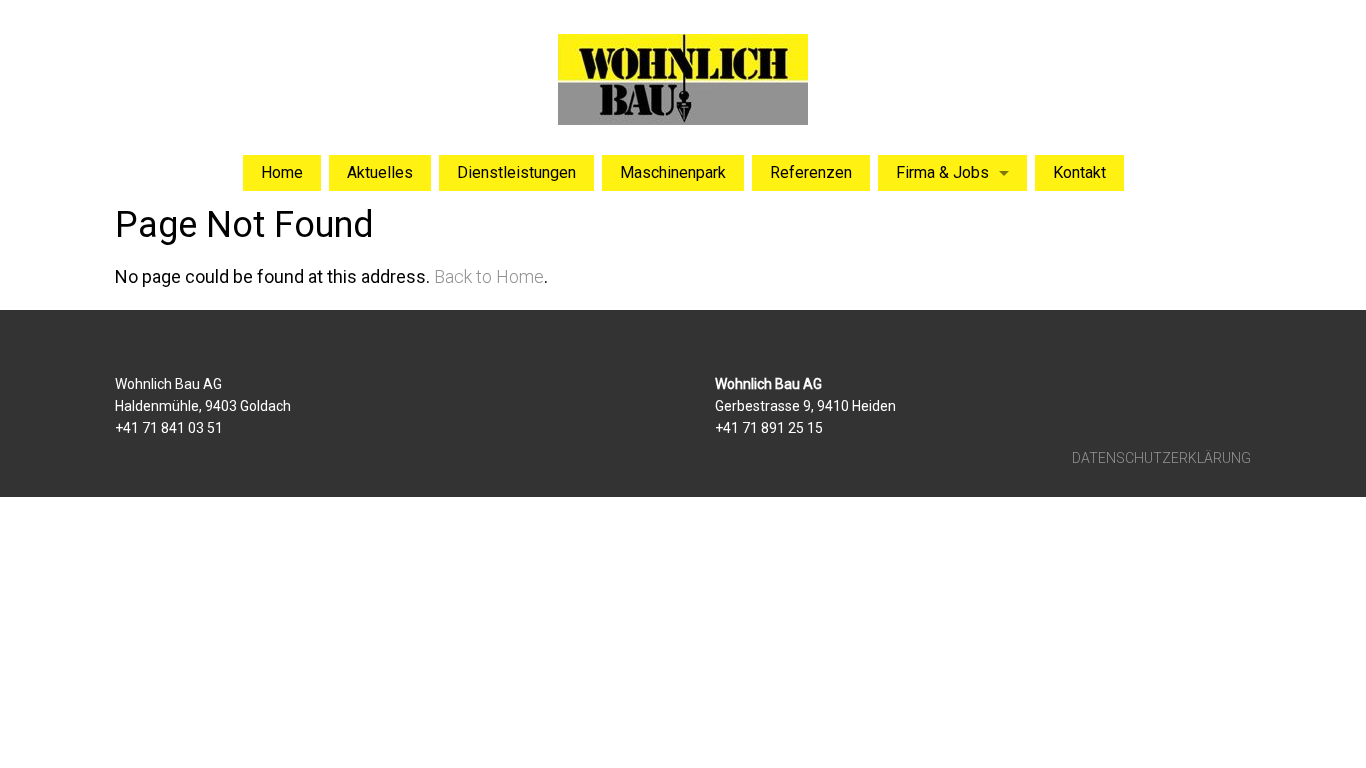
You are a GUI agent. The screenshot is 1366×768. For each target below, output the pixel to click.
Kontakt (1079, 172)
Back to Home (489, 276)
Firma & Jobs (942, 172)
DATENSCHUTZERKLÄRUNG (1161, 458)
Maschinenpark (673, 172)
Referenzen (811, 172)
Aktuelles (380, 172)
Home (282, 172)
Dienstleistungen (516, 172)
